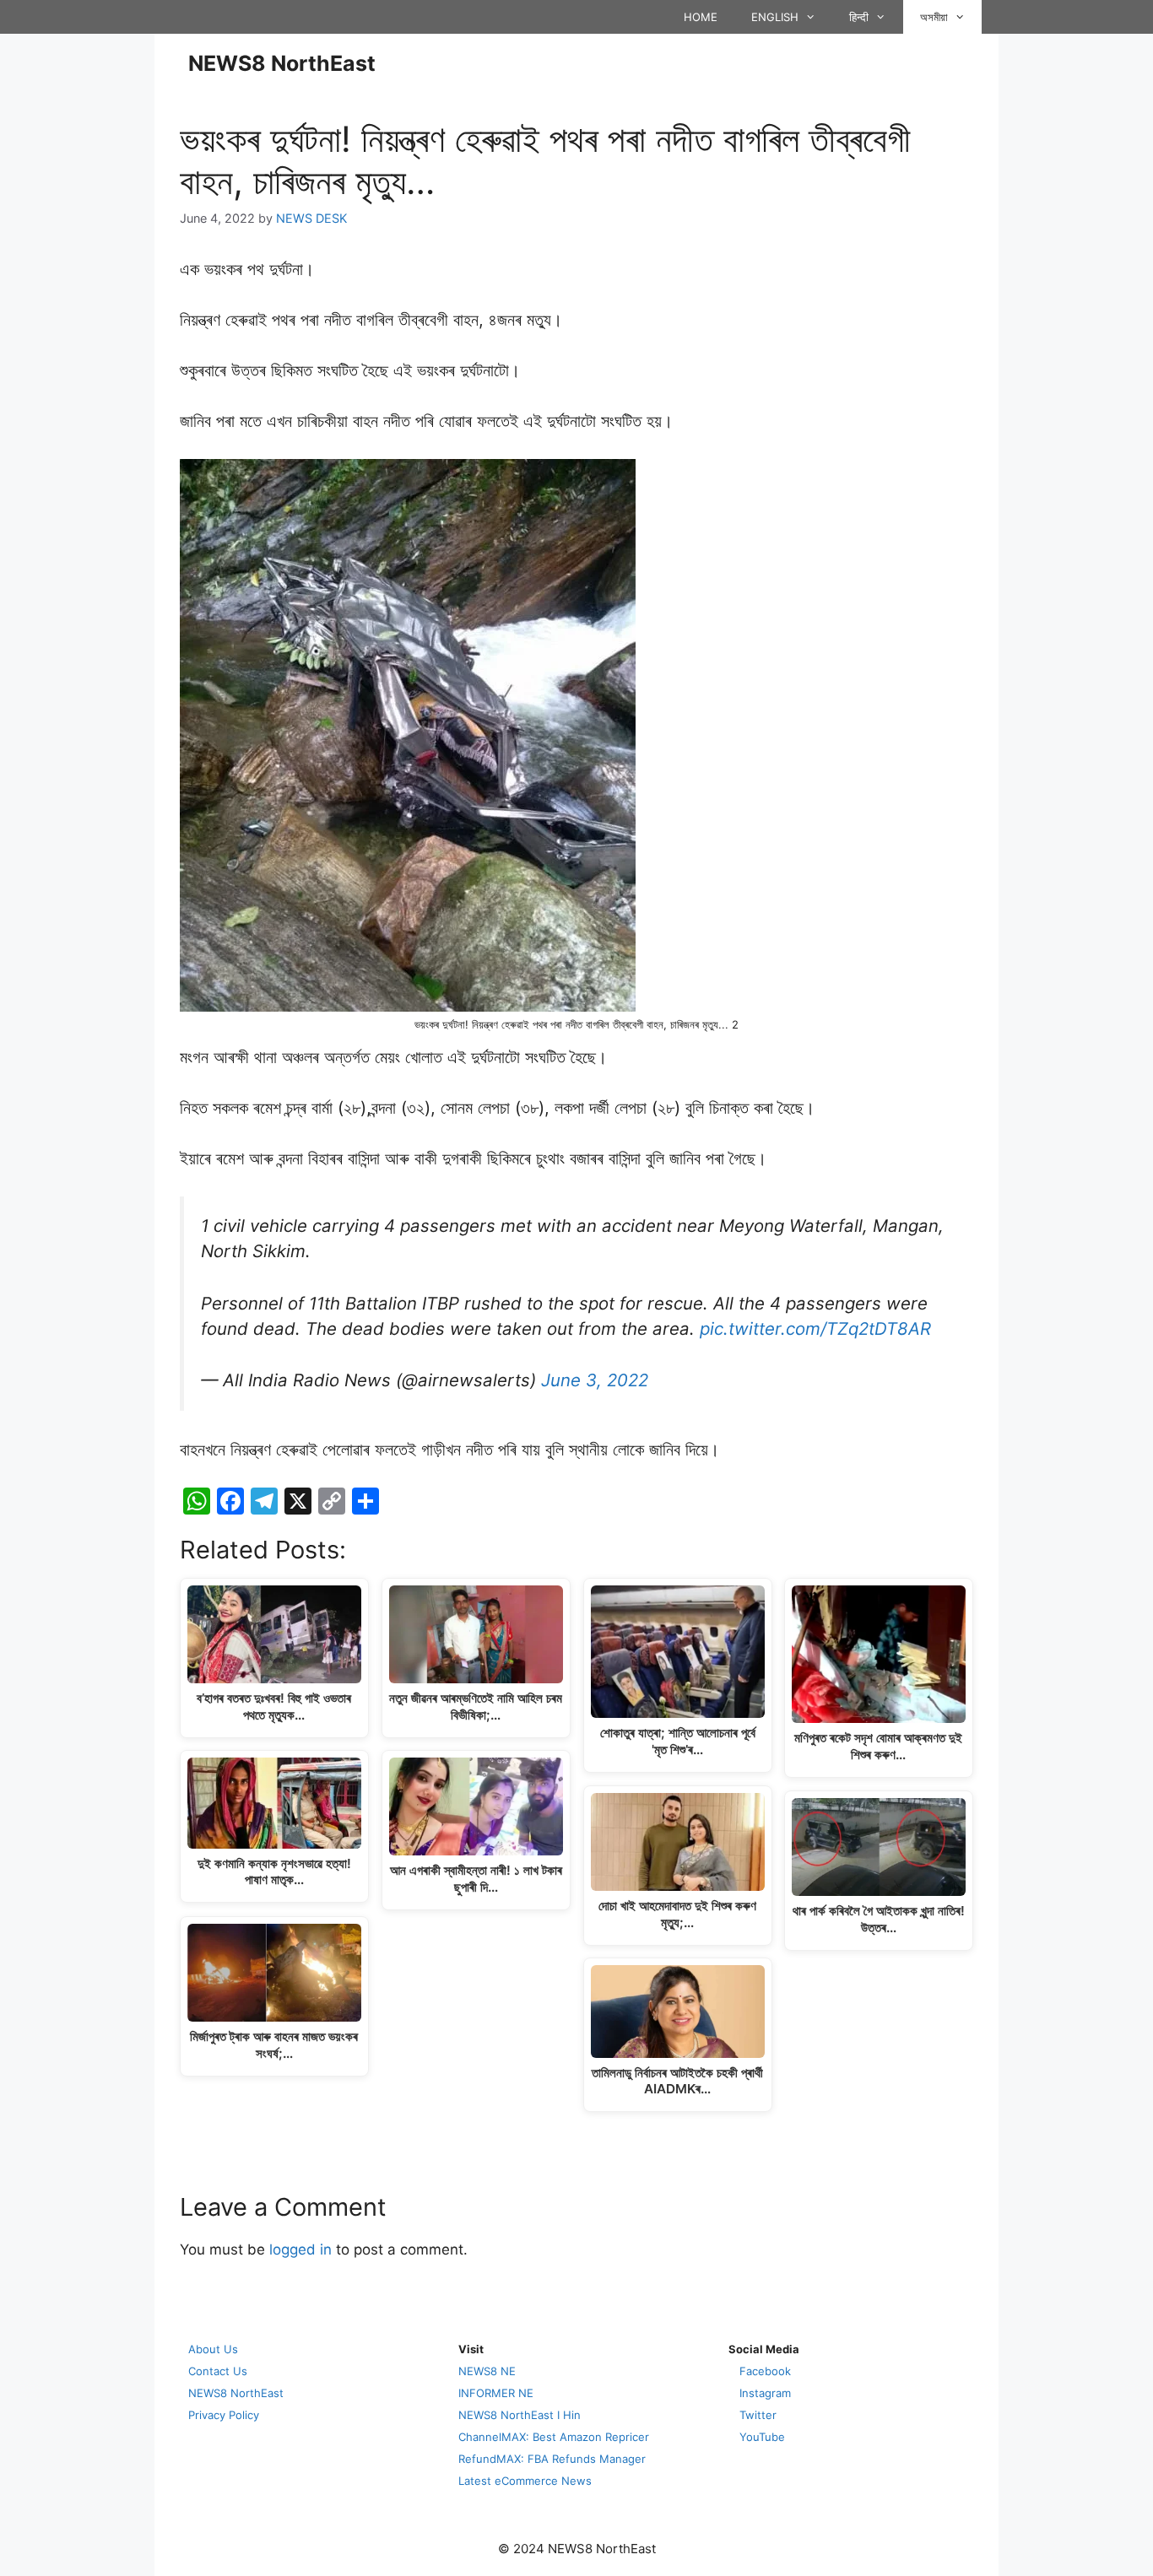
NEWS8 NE (487, 2371)
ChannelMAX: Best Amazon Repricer (554, 2437)
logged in (300, 2249)
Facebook (765, 2371)
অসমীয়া (934, 17)
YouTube (762, 2437)
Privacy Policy (224, 2415)
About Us (213, 2349)
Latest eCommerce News (525, 2481)
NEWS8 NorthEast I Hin (520, 2415)
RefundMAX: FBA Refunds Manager (552, 2459)
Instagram (765, 2393)
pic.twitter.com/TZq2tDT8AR (815, 1329)
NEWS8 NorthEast (282, 63)
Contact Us (218, 2371)
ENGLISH (775, 17)
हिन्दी (859, 17)
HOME (701, 17)
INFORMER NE (496, 2393)
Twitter (758, 2415)
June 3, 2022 (595, 1380)
